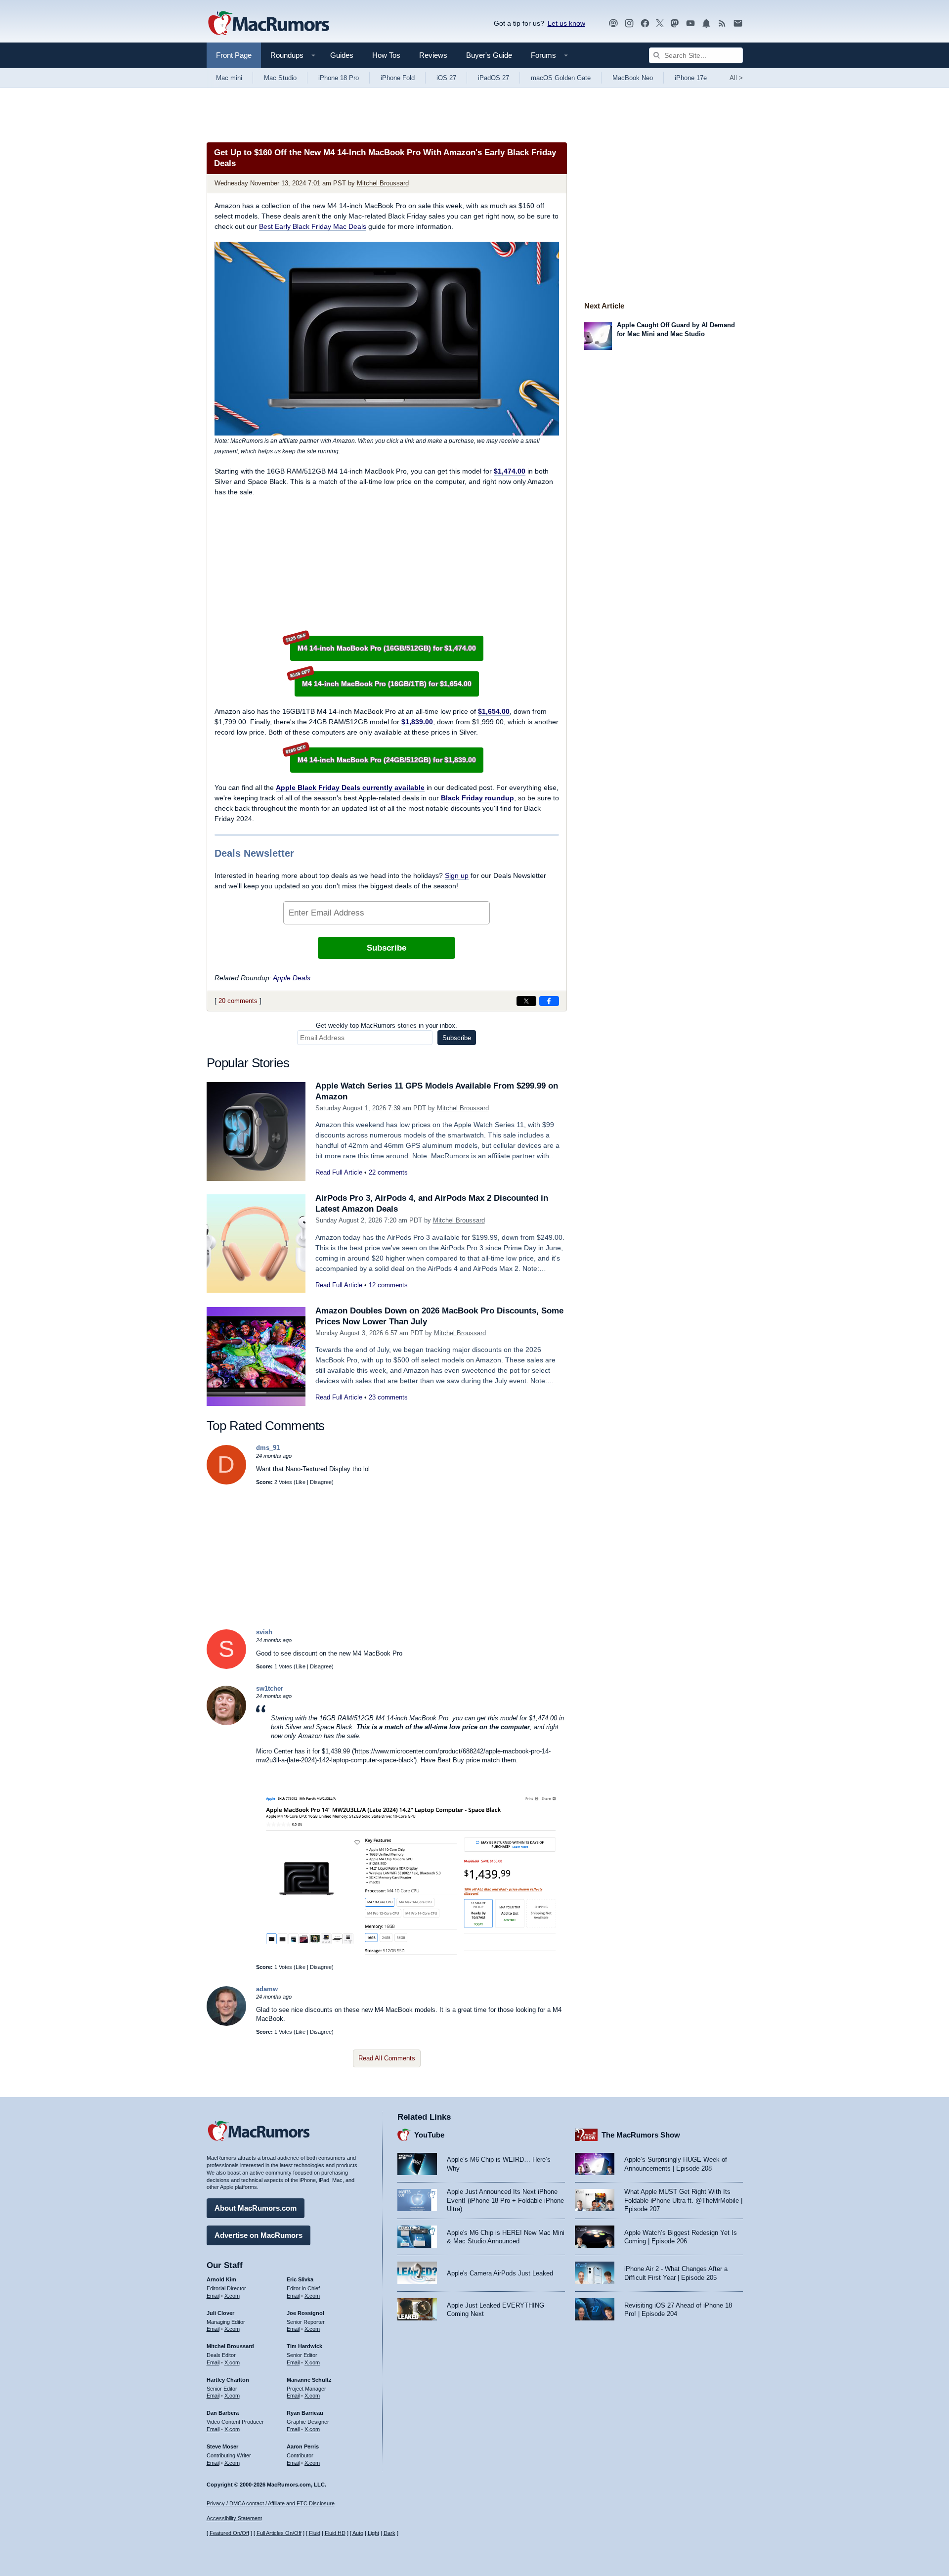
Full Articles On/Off (279, 2533)
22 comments (388, 1172)
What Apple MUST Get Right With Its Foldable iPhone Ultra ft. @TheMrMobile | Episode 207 (683, 2200)
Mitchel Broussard (383, 183)
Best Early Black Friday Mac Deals (313, 226)
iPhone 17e (691, 78)
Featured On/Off (229, 2533)
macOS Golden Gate (561, 78)
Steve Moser (222, 2446)
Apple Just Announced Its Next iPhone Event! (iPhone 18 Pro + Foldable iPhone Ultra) (505, 2200)
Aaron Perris (303, 2446)
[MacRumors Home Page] (268, 24)
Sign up (457, 875)
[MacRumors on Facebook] (645, 23)
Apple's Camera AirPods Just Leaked (500, 2273)
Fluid (315, 2533)
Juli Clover (220, 2313)
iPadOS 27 (494, 78)
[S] (226, 1667)
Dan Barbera (223, 2413)
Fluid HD (335, 2533)
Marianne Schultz (309, 2380)
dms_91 (268, 1448)
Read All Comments (387, 2058)
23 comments (388, 1397)
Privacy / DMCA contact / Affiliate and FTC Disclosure (271, 2503)
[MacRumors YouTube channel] (690, 23)
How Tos (386, 55)
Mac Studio (280, 78)
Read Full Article (339, 1172)
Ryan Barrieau (305, 2413)
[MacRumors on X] (660, 23)
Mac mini (229, 78)
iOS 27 (446, 78)
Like (301, 1482)
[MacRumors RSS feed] (722, 23)
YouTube (429, 2135)
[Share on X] (526, 1001)
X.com (232, 2296)
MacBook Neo (633, 78)
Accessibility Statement (234, 2518)
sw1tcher (270, 1688)
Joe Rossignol (305, 2313)
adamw (267, 1989)
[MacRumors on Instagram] (629, 23)
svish (264, 1632)
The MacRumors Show (641, 2135)
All (736, 78)
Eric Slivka (300, 2279)
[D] (226, 1482)
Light (373, 2533)
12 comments (388, 1285)
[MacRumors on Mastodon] (675, 23)
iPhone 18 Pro (339, 78)
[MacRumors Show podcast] (613, 23)
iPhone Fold (398, 78)
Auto (358, 2533)
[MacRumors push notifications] (706, 23)
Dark (389, 2533)
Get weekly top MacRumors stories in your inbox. (387, 1026)
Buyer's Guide (489, 55)
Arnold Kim (221, 2279)
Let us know (566, 23)
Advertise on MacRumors (259, 2235)
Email (213, 2296)
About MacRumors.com (256, 2208)
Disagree (321, 1482)
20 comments (238, 1001)
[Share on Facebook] (549, 1001)
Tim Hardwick (304, 2346)
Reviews (433, 55)
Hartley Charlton (228, 2380)
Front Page (234, 55)
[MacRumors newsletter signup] (738, 23)
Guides (342, 55)
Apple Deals (292, 978)
